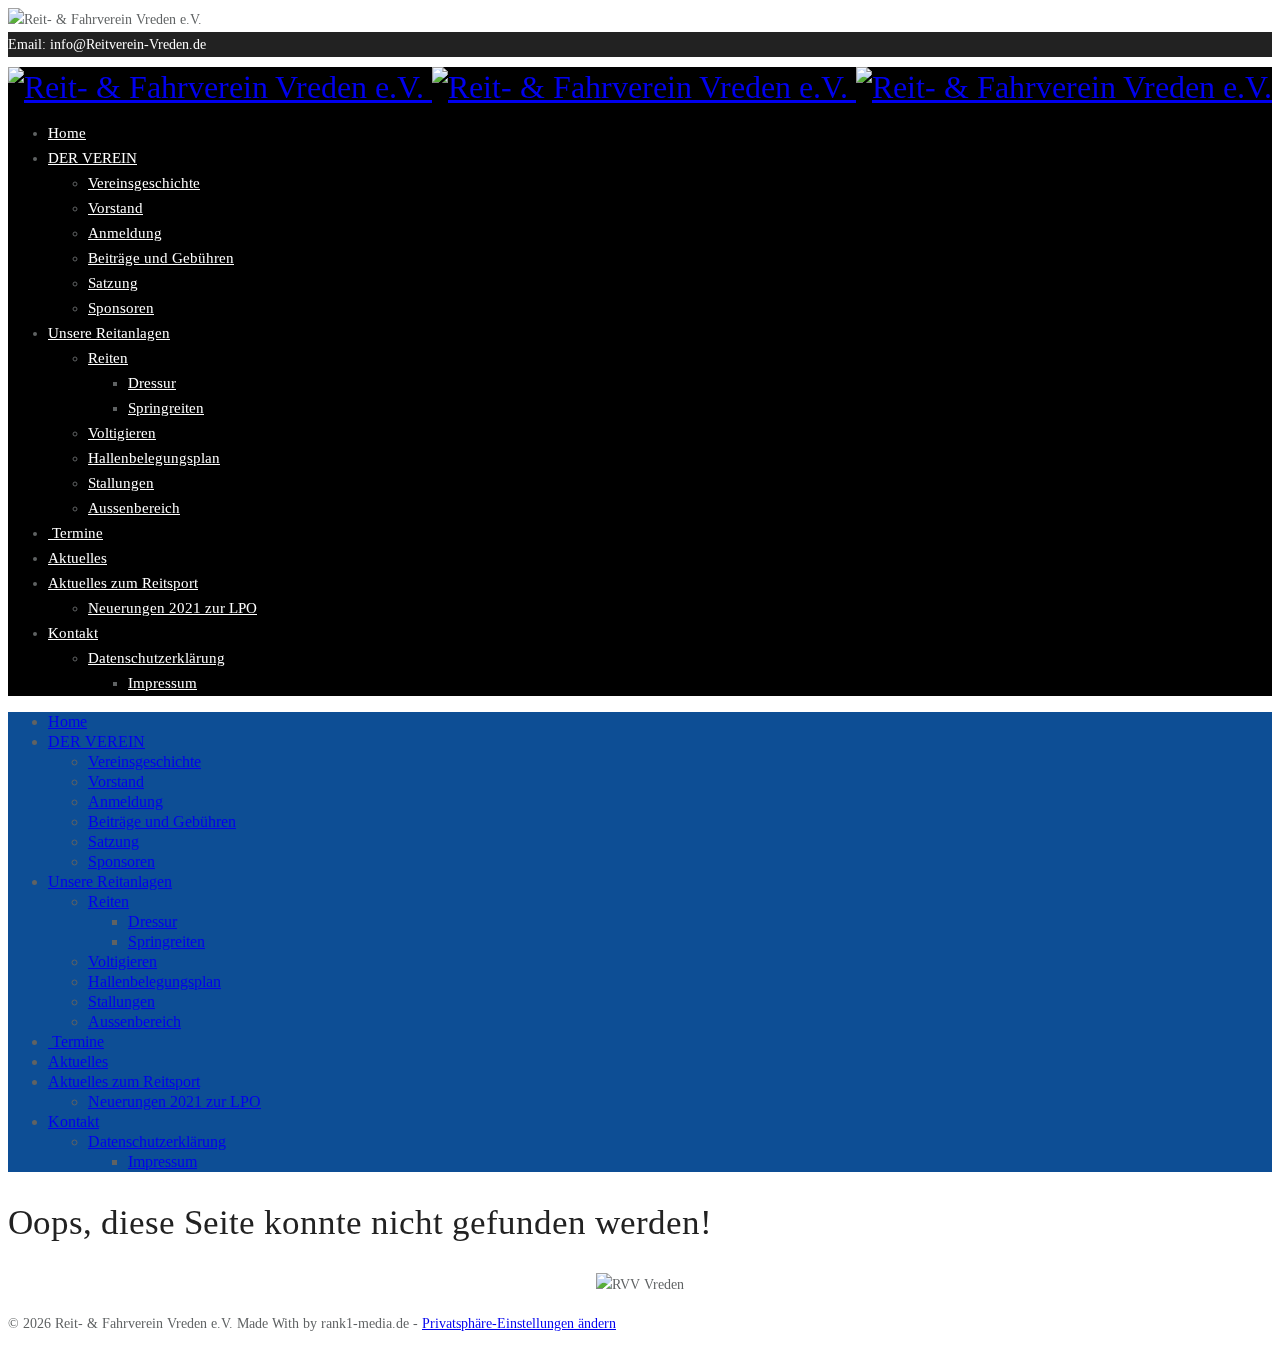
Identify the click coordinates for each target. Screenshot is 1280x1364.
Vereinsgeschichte (144, 183)
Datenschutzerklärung (156, 658)
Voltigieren (122, 433)
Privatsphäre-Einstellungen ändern (519, 1323)
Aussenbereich (134, 508)
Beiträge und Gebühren (161, 258)
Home (67, 133)
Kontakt (73, 633)
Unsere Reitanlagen (109, 333)
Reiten (108, 358)
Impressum (162, 683)
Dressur (152, 383)
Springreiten (166, 408)
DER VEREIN (92, 158)
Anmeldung (125, 233)
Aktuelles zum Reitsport (123, 583)
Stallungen (121, 483)
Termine (75, 533)
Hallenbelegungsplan (154, 458)
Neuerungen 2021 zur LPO (172, 608)
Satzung (113, 283)
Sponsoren (121, 308)
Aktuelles (77, 558)
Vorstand (115, 208)
